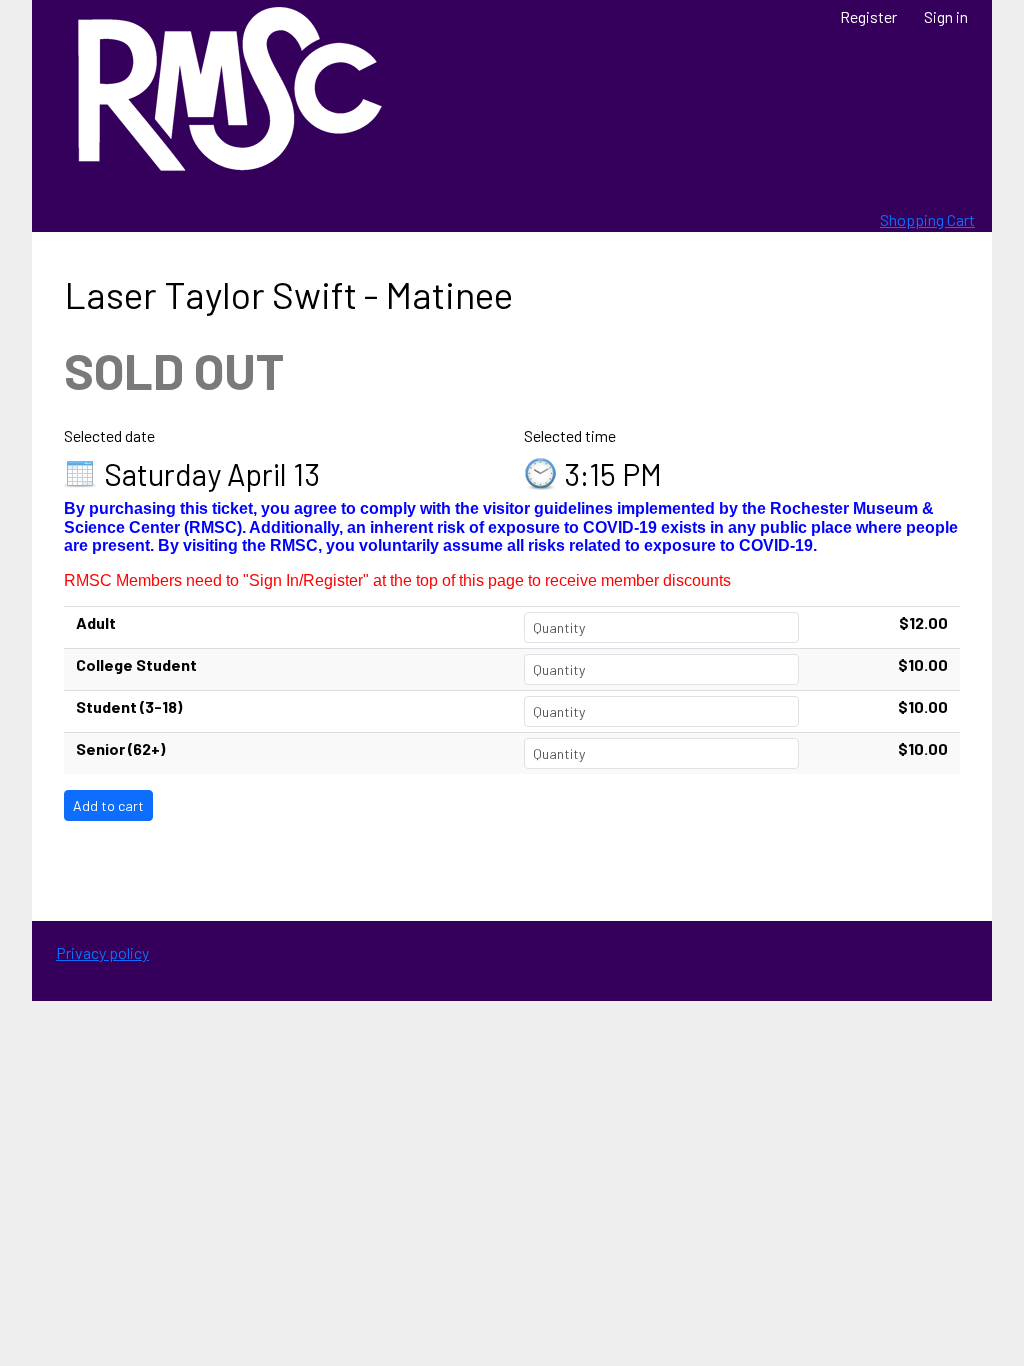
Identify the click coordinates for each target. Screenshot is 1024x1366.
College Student (136, 664)
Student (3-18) (129, 706)
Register (868, 16)
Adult (96, 622)
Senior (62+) (120, 748)
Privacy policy (102, 952)
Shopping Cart (927, 219)
